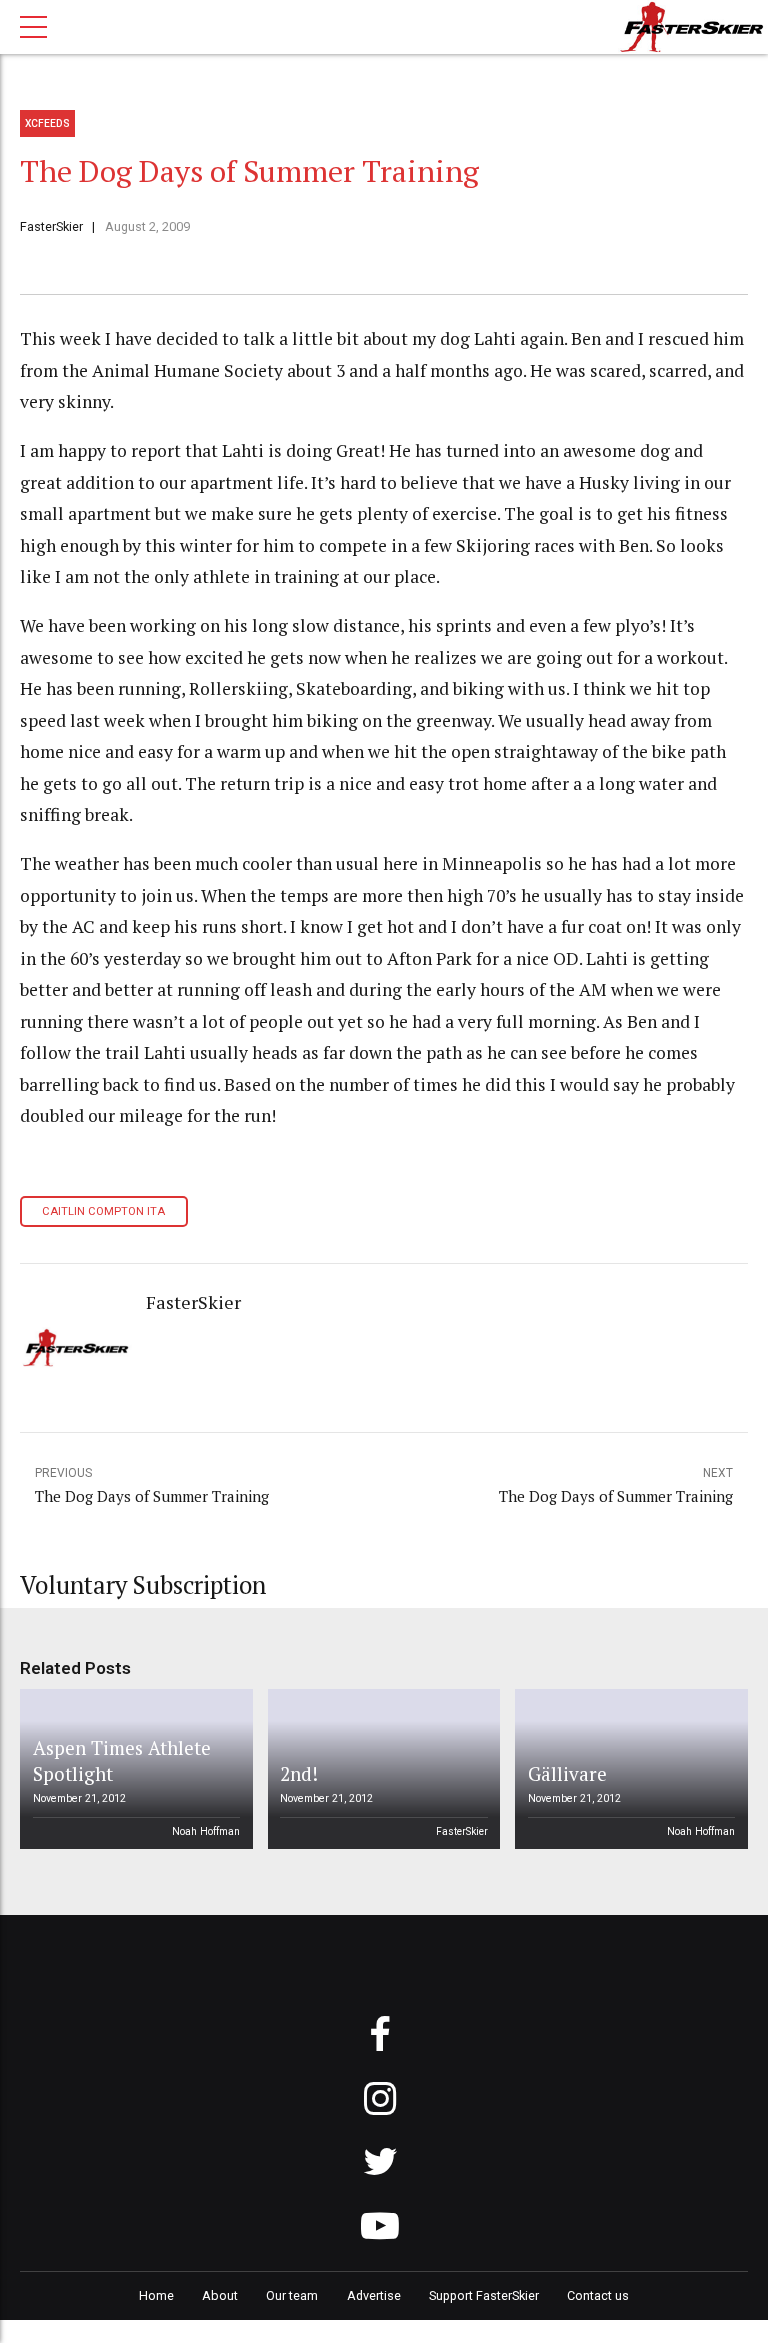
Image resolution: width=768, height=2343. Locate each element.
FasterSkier (51, 226)
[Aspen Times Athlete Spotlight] (133, 1769)
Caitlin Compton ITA (103, 1211)
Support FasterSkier (484, 2295)
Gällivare (567, 1773)
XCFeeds (47, 123)
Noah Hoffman (206, 1831)
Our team (292, 2295)
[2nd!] (380, 1769)
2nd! (299, 1773)
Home (156, 2295)
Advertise (374, 2295)
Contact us (598, 2295)
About (220, 2295)
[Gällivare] (628, 1769)
